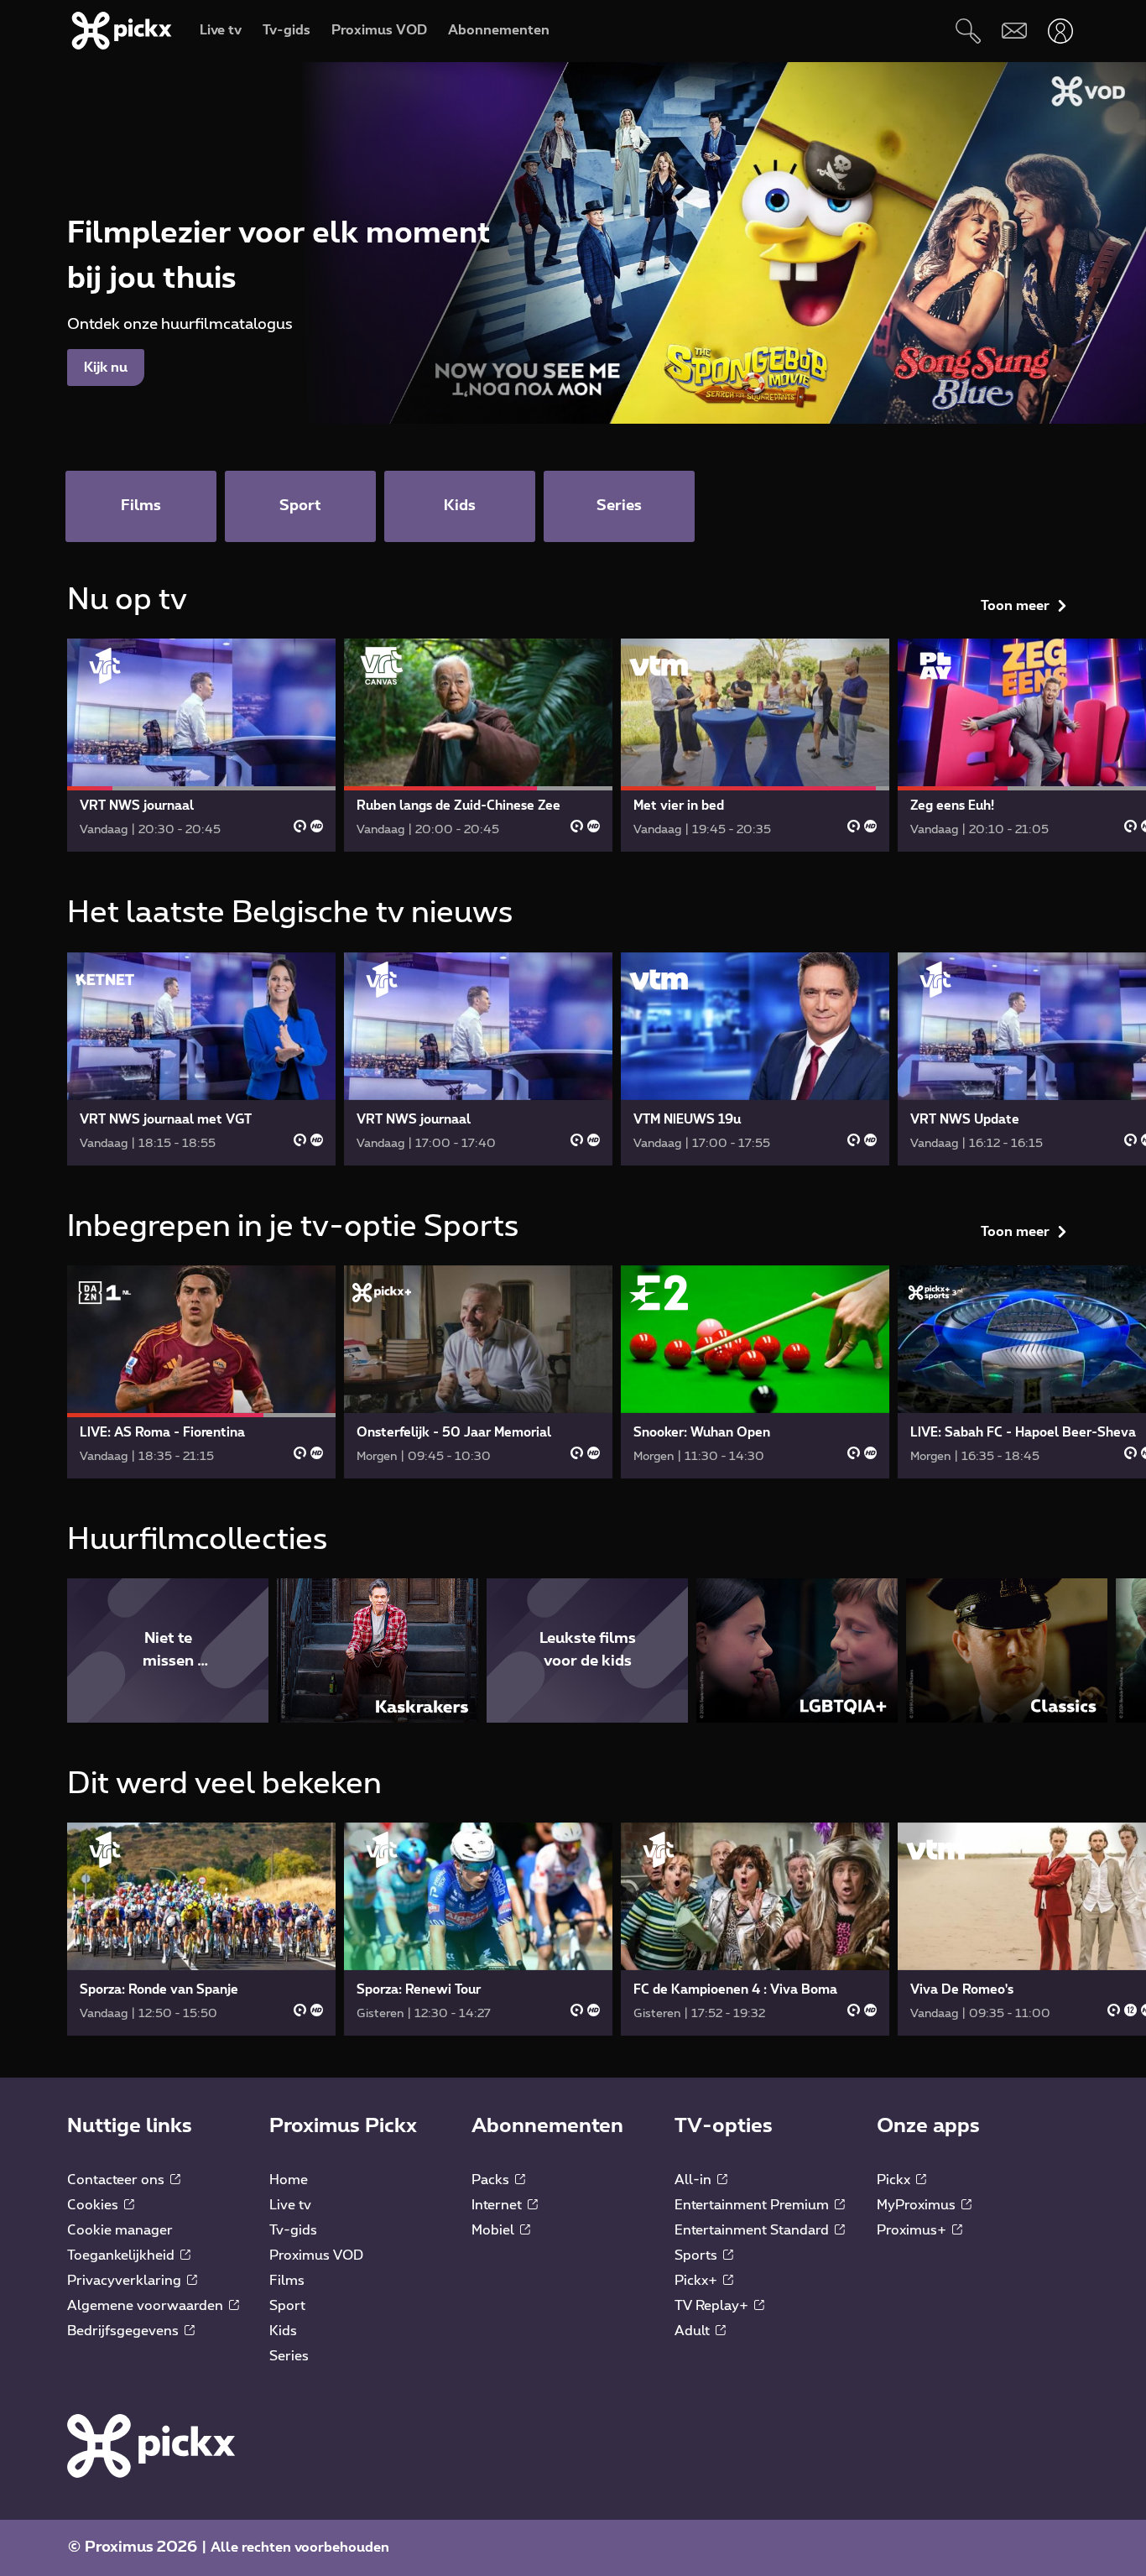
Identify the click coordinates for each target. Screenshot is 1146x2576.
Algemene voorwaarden (147, 2306)
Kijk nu (106, 368)
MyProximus (918, 2205)
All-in (695, 2180)
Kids (283, 2331)
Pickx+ (698, 2281)
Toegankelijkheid (122, 2255)
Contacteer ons (117, 2180)
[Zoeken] (968, 31)
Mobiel (495, 2230)
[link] (201, 745)
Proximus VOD (316, 2255)
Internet (498, 2205)
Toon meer (1015, 606)
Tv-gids (293, 2230)
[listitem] (168, 1650)
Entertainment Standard (753, 2230)
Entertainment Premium (753, 2205)
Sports (698, 2255)
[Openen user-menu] (1060, 31)
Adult (694, 2331)
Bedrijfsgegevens (125, 2331)
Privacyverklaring (126, 2281)
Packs (492, 2180)
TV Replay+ (713, 2306)
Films (287, 2281)
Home (289, 2180)
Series (289, 2356)
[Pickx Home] (151, 2445)
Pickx (895, 2180)
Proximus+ (913, 2230)
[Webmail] (1014, 31)
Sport (287, 2306)
